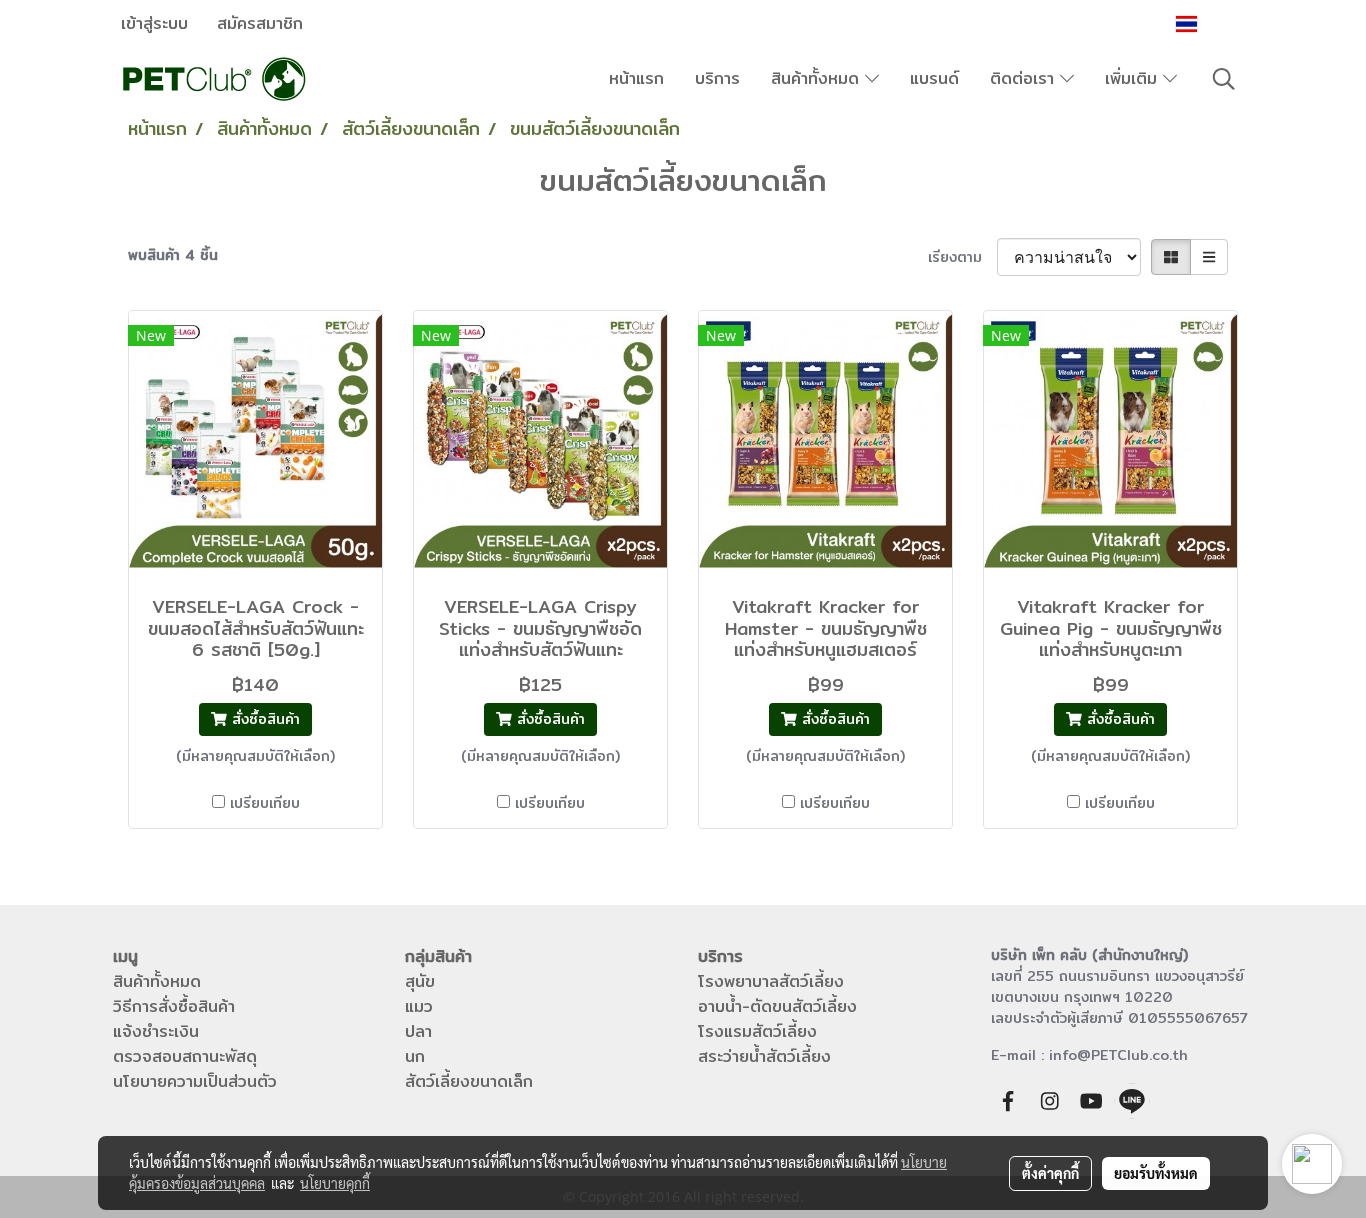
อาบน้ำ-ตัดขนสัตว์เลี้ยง (777, 1006)
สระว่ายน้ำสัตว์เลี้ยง (764, 1056)
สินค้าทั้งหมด (818, 78)
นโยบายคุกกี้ (335, 1183)
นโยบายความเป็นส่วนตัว (195, 1081)
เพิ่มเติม (1134, 78)
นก (415, 1056)
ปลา (418, 1031)
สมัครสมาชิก (260, 23)
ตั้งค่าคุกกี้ (1050, 1173)
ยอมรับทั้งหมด (1156, 1173)
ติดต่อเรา (1025, 78)
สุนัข (420, 981)
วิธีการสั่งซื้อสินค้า (174, 1006)
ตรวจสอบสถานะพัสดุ (185, 1056)
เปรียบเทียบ (265, 803)
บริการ (717, 78)
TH (1214, 23)
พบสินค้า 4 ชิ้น (173, 255)
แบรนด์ (934, 78)
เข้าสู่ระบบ (154, 23)
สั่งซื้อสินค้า (263, 719)
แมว (419, 1006)
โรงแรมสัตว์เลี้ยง (757, 1031)
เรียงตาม (962, 257)
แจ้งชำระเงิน (156, 1031)
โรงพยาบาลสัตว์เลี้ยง (771, 981)
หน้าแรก (636, 78)
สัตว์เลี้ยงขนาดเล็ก (469, 1081)
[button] (1224, 79)
